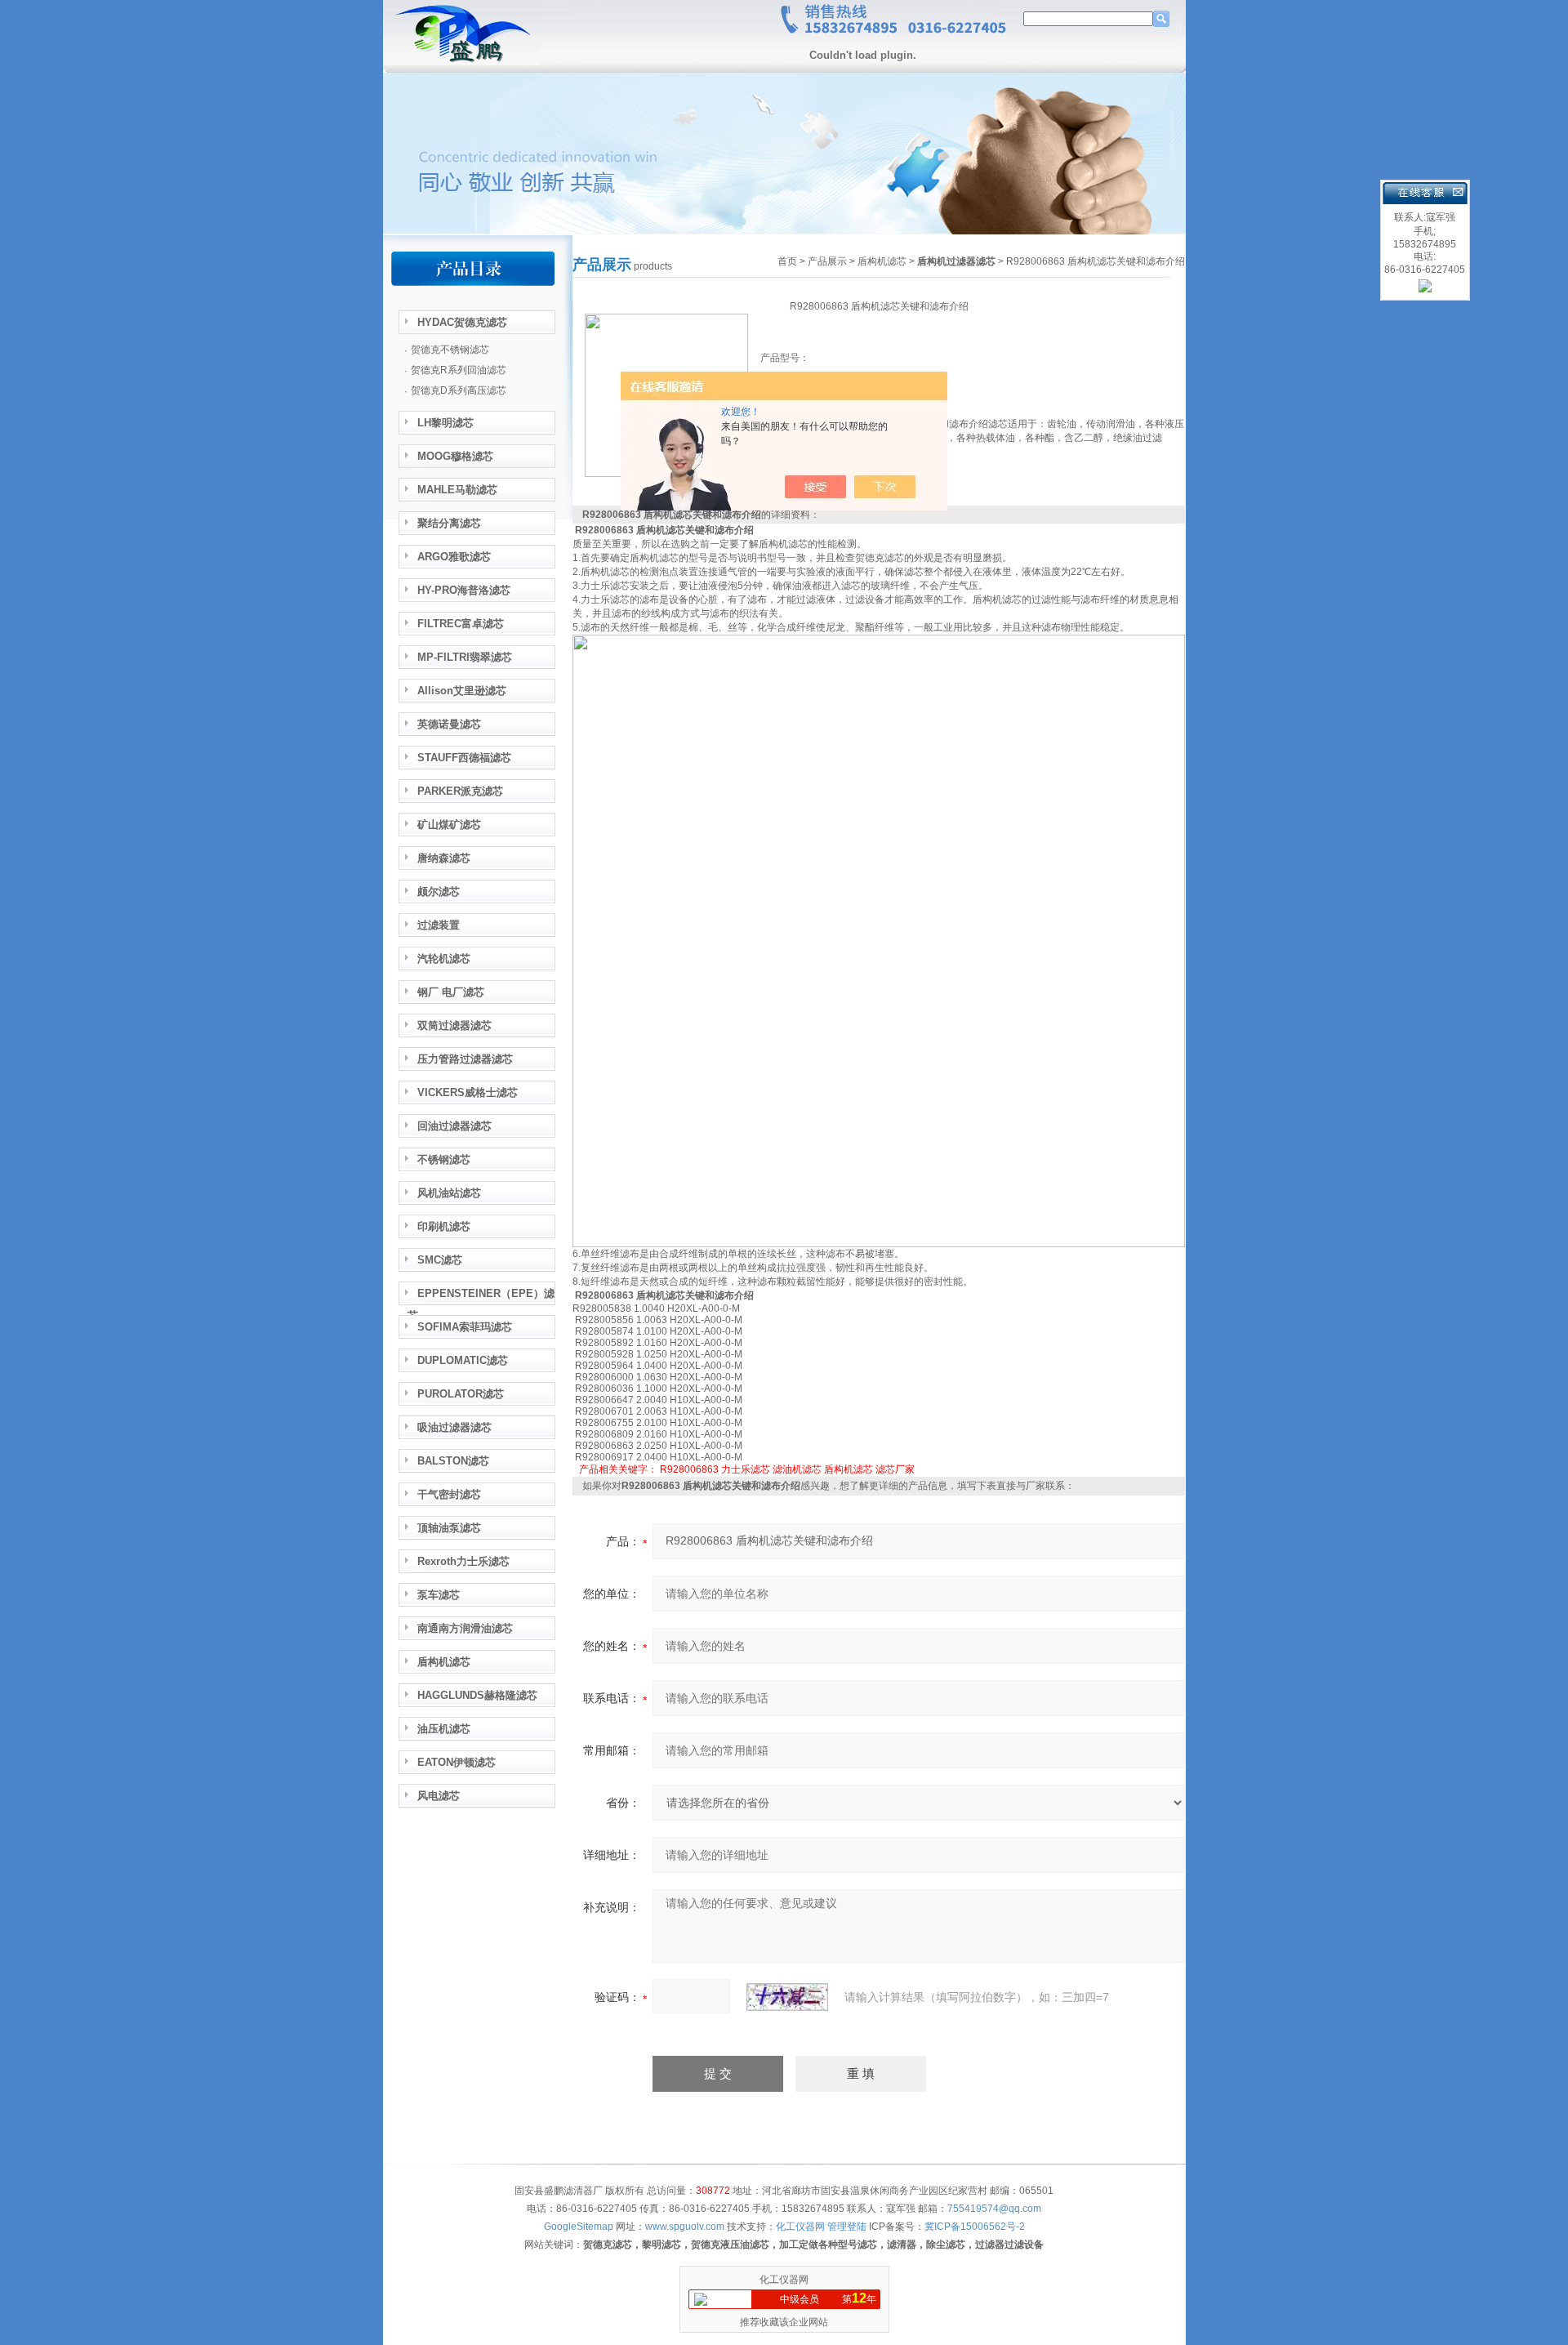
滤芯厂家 (895, 1469)
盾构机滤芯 (882, 261)
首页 (787, 261)
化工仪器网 (784, 2280)
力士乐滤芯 (746, 1469)
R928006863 (689, 1469)
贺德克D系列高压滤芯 (459, 390)
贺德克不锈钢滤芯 (450, 350)
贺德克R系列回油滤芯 (459, 370)
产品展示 (827, 261)
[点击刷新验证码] (787, 1997)
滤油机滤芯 (797, 1469)
